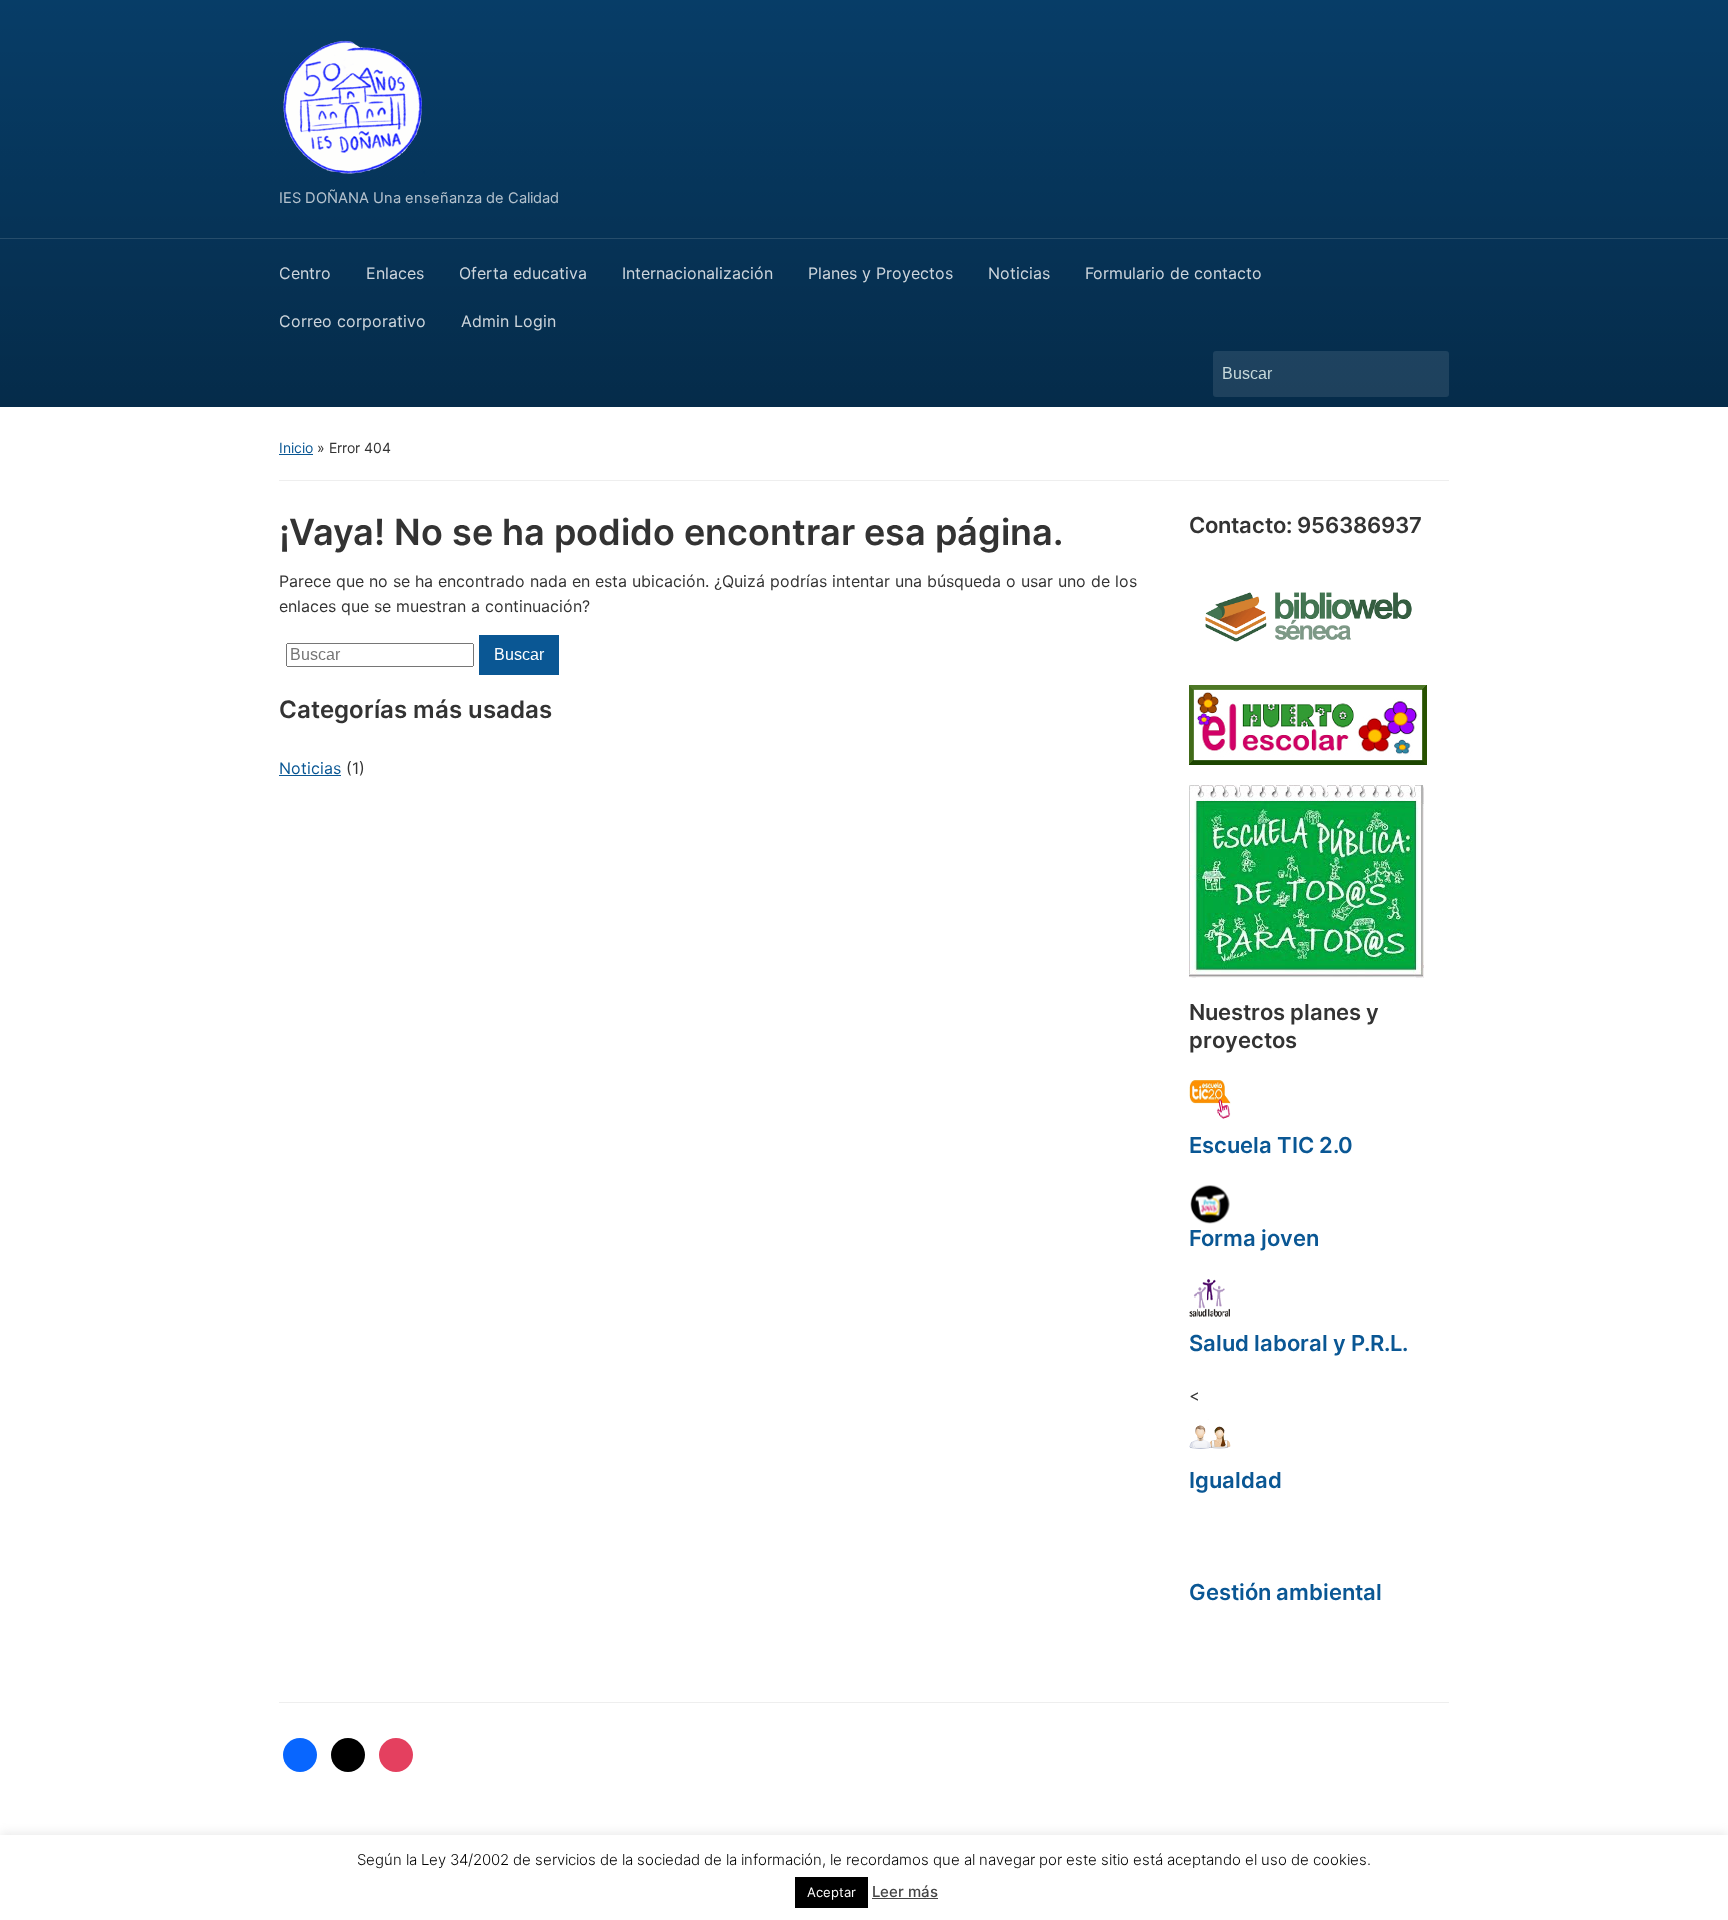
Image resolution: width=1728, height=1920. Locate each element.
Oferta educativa (523, 273)
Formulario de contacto (1173, 273)
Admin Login (508, 321)
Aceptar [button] (831, 1892)
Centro (305, 273)
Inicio (296, 447)
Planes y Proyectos (880, 273)
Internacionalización (697, 273)
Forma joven (1254, 1238)
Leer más (905, 1891)
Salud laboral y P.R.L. (1298, 1343)
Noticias (1019, 273)
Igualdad (1235, 1480)
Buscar (1424, 374)
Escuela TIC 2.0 (1271, 1145)
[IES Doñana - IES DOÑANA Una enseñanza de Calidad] (354, 103)
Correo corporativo (352, 321)
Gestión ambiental (1285, 1592)
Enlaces (395, 273)
